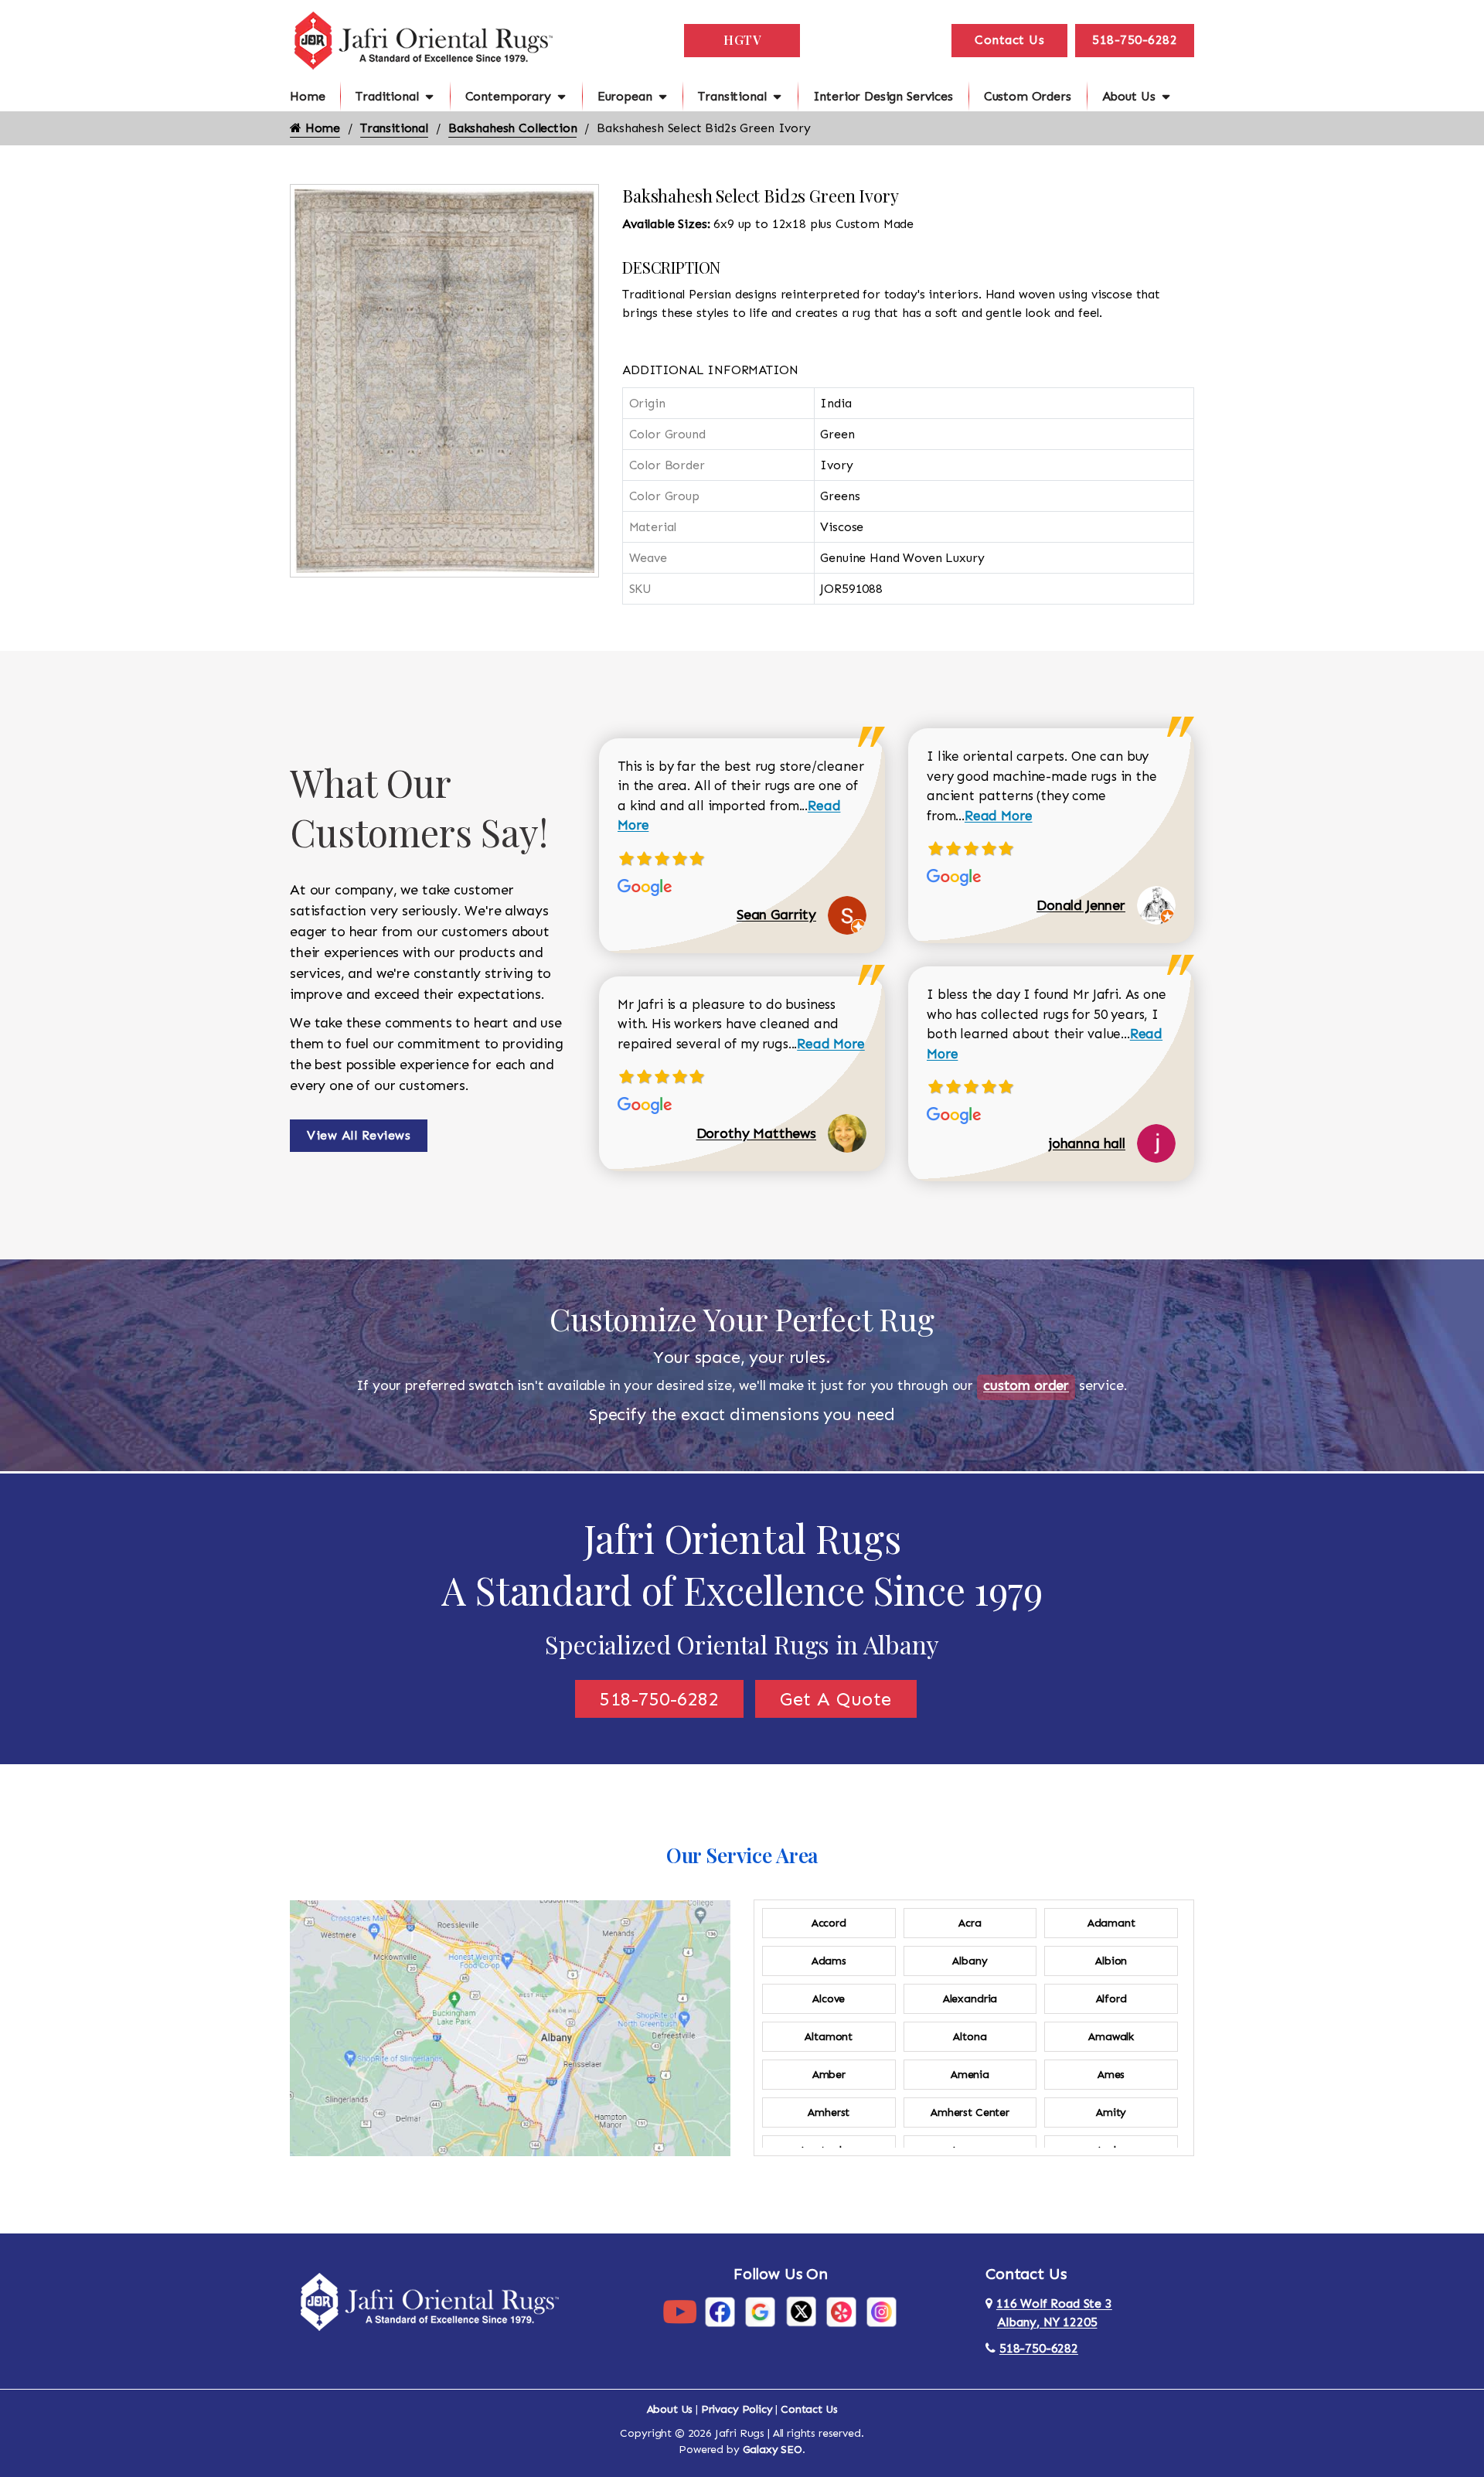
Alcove (829, 1999)
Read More (831, 1044)
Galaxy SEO (773, 2450)
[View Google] (760, 2311)
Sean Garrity (776, 915)
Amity (1111, 2112)
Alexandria (970, 1999)
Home (307, 96)
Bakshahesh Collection (513, 128)
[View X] (801, 2311)
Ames (1111, 2075)
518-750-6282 (1135, 40)
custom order (1026, 1385)
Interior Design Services (883, 96)
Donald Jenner (1081, 905)
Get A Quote (836, 1699)
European (625, 96)
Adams (829, 1961)
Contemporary (508, 96)
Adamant (1111, 1923)
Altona (970, 2037)
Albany (970, 1961)
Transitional (732, 96)
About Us (1129, 96)
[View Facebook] (720, 2311)
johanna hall (1087, 1143)
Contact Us (1009, 40)
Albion (1111, 1961)
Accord (829, 1923)
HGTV (742, 40)
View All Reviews (359, 1135)
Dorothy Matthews (756, 1133)
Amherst (829, 2112)
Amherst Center (970, 2112)
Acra (970, 1923)
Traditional (387, 96)
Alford (1111, 1999)
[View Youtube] (680, 2311)
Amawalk (1111, 2037)
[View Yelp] (841, 2311)
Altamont (829, 2037)
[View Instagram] (882, 2311)
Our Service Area (742, 1855)
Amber (829, 2075)
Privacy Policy (737, 2409)
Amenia (970, 2075)
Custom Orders (1028, 96)
